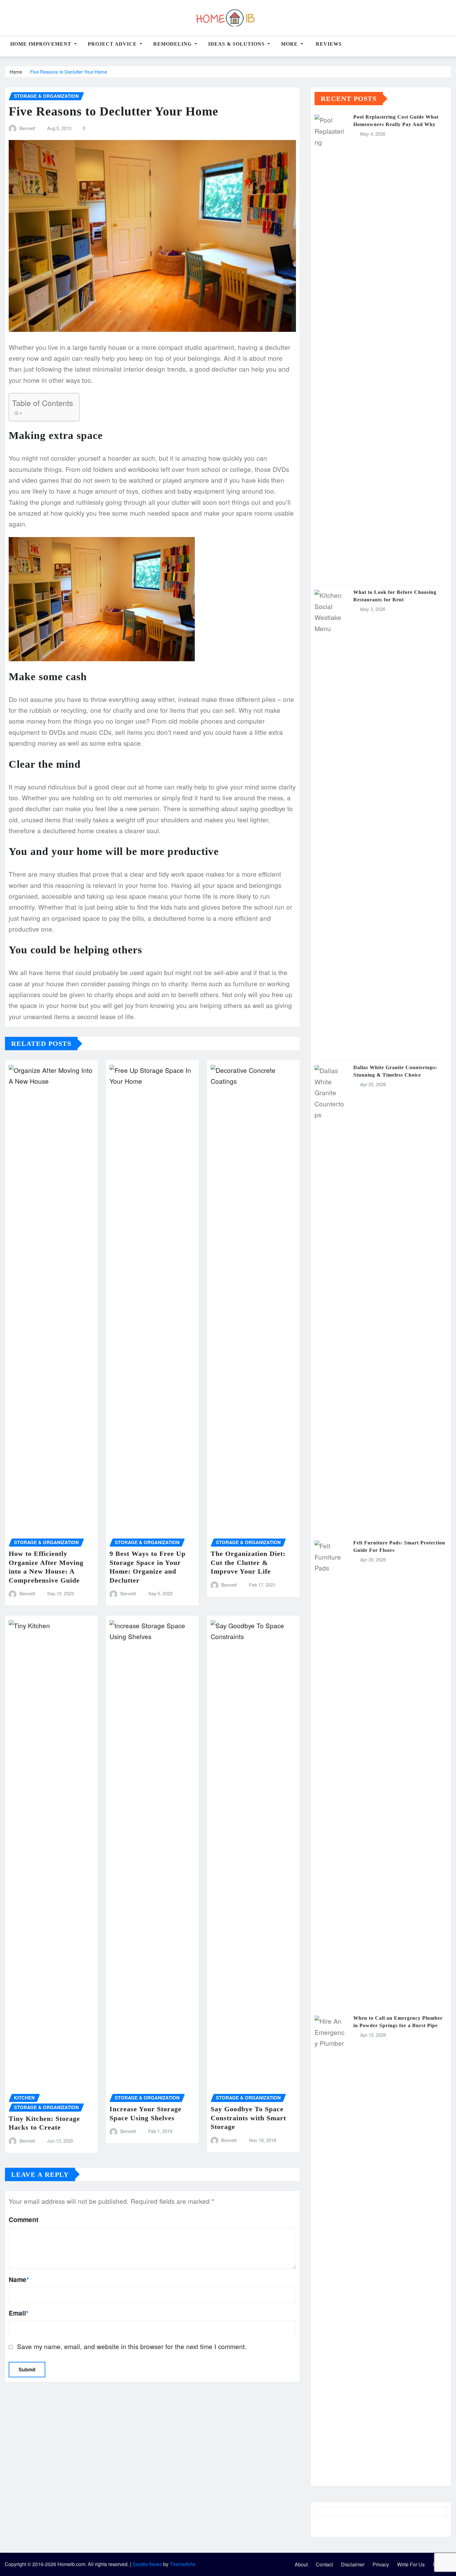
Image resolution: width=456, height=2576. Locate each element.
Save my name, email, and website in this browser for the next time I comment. (132, 2346)
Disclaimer (353, 2564)
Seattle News (147, 2564)
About (301, 2564)
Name (19, 2279)
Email (19, 2313)
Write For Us (411, 2564)
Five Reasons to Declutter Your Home (69, 72)
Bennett (27, 128)
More (290, 44)
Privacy (381, 2564)
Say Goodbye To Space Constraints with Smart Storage (248, 2118)
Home (16, 72)
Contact (324, 2564)
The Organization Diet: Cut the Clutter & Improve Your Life (248, 1562)
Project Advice (113, 44)
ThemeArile (183, 2564)
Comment (24, 2219)
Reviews (328, 44)
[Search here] (449, 47)
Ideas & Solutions (237, 44)
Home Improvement (42, 44)
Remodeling (173, 44)
